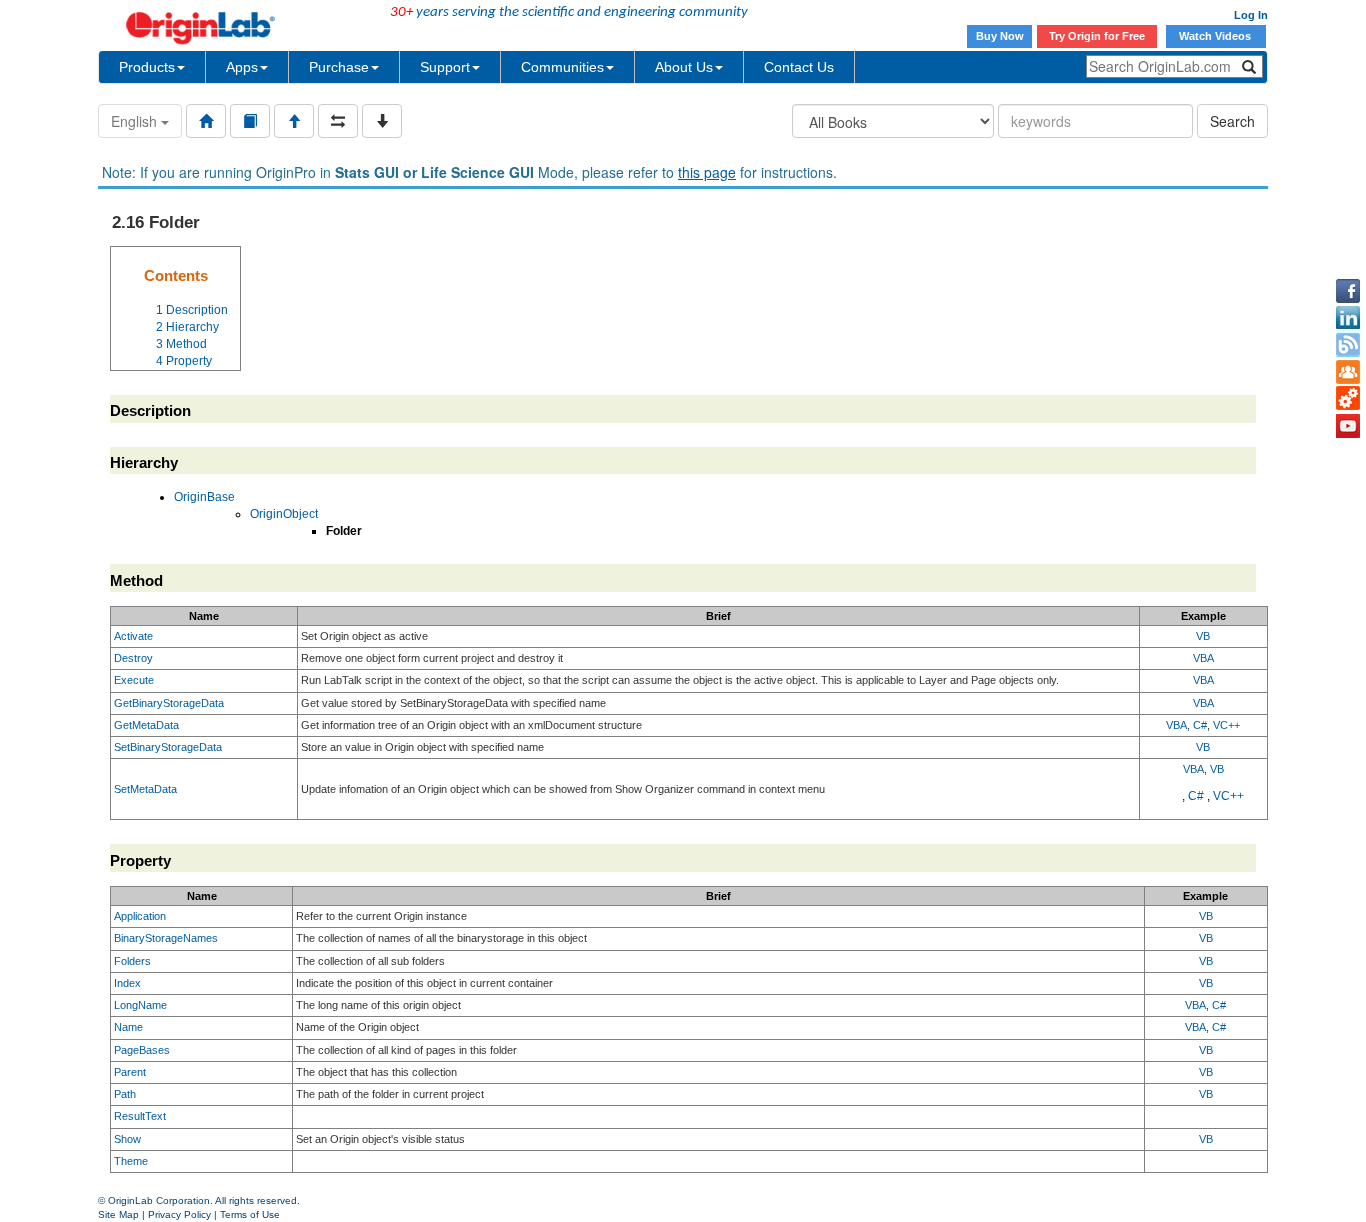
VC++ (1226, 725)
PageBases (142, 1050)
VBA (1203, 658)
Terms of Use (250, 1214)
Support (445, 67)
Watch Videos (1216, 36)
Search (1232, 121)
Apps (242, 67)
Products (147, 67)
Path (125, 1094)
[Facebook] (1348, 291)
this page (707, 172)
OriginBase (204, 497)
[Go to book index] (250, 121)
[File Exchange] (1348, 399)
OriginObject (284, 514)
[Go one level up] (294, 121)
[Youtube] (1348, 426)
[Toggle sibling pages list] (338, 121)
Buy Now (1000, 36)
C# (1200, 725)
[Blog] (1348, 345)
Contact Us (799, 67)
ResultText (140, 1116)
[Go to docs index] (206, 121)
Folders (132, 961)
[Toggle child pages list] (382, 121)
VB (1203, 636)
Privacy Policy (179, 1214)
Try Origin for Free (1097, 36)
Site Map (118, 1214)
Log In (1251, 15)
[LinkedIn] (1348, 318)
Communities (562, 67)
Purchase (339, 67)
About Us (684, 67)
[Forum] (1348, 372)
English (136, 121)
